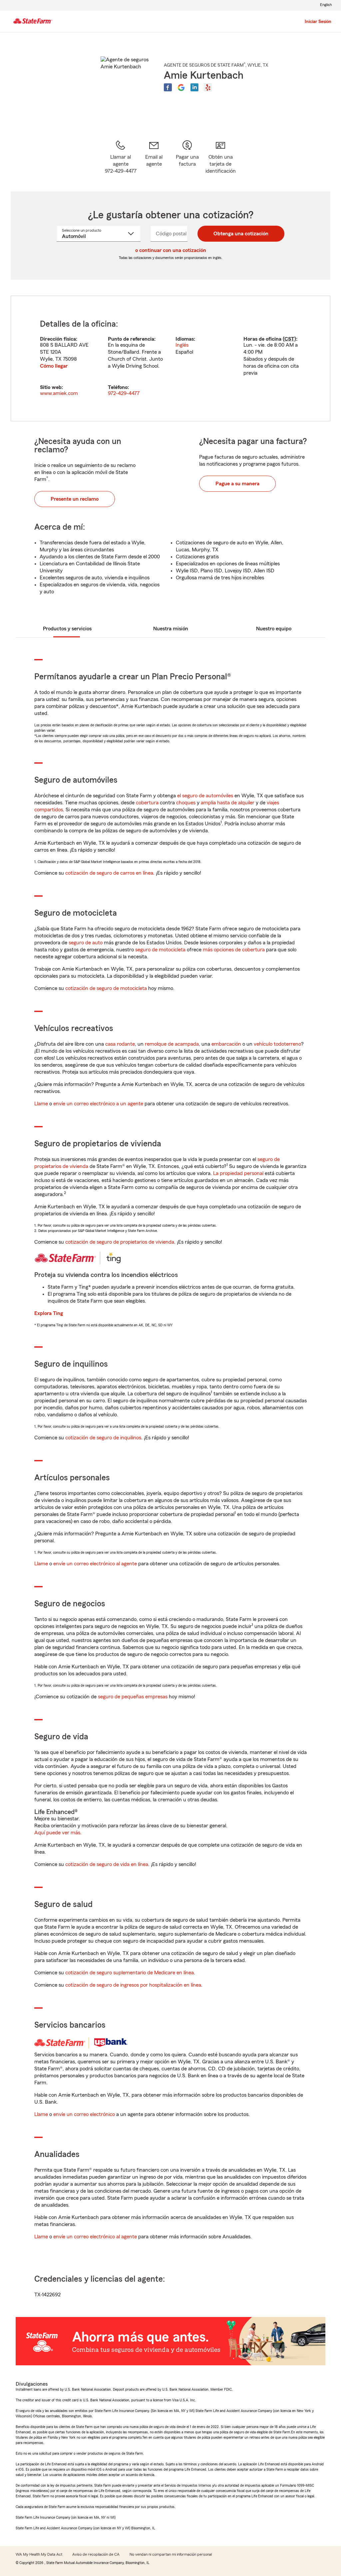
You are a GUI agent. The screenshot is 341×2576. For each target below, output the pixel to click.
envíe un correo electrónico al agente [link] (95, 1564)
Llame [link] (41, 1104)
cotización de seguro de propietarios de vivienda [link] (120, 1242)
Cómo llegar (54, 366)
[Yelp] (208, 87)
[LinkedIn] (194, 87)
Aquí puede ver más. (58, 1833)
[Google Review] (181, 87)
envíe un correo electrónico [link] (84, 2114)
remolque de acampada (172, 1044)
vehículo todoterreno (277, 1044)
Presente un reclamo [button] (75, 499)
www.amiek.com (59, 393)
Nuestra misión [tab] (171, 629)
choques (186, 803)
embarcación (226, 1044)
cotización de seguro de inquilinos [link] (103, 1438)
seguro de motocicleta (160, 950)
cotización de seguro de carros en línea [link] (109, 873)
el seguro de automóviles (205, 796)
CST (289, 339)
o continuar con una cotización (171, 250)
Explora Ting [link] (49, 1313)
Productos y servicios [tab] (67, 629)
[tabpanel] (170, 358)
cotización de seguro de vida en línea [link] (107, 1864)
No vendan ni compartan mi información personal (171, 2554)
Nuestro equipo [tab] (274, 629)
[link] (154, 157)
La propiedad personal (238, 1173)
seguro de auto (86, 943)
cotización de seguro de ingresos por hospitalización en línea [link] (133, 1985)
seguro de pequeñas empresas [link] (132, 1697)
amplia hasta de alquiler (228, 803)
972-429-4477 (124, 393)
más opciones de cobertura (234, 950)
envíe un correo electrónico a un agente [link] (98, 1104)
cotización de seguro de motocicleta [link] (106, 988)
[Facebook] (168, 87)
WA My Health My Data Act (39, 2554)
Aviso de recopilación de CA (96, 2554)
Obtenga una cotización (241, 234)
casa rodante (120, 1044)
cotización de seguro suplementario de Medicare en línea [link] (130, 1973)
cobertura (147, 803)
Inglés (182, 345)
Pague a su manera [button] (237, 484)
